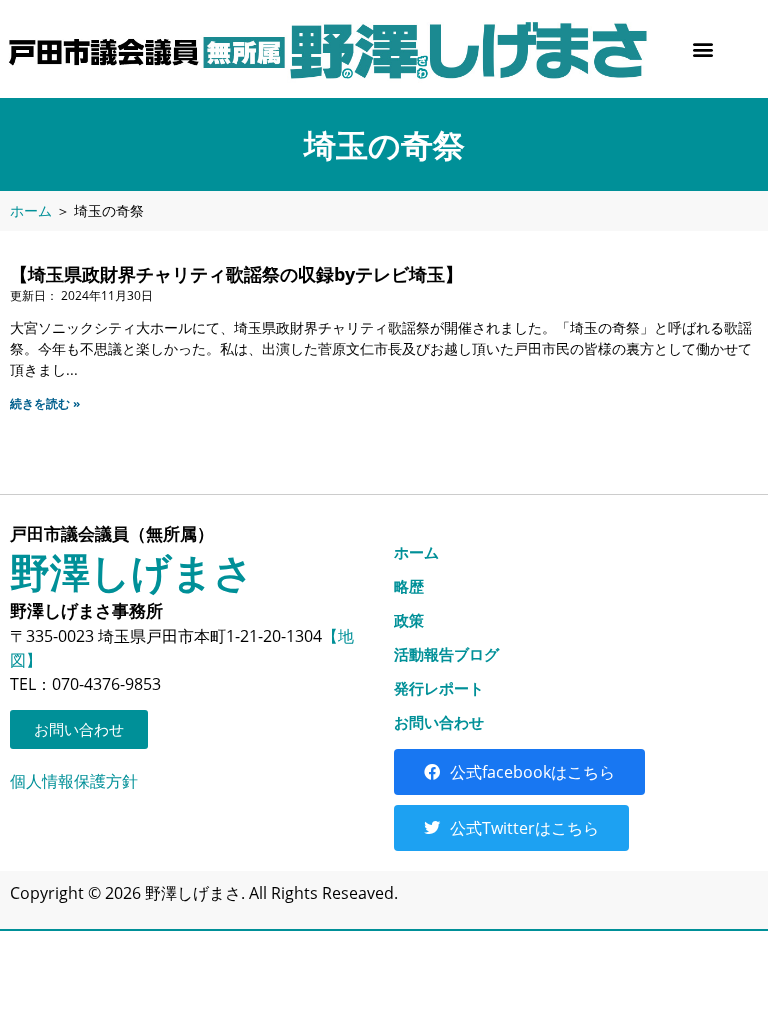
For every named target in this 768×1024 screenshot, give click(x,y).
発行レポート (439, 688)
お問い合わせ (439, 722)
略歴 (409, 586)
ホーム (31, 210)
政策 (409, 620)
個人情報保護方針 (74, 781)
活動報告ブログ (446, 654)
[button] (702, 48)
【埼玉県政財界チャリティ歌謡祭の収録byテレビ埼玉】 (236, 274)
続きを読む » (45, 403)
